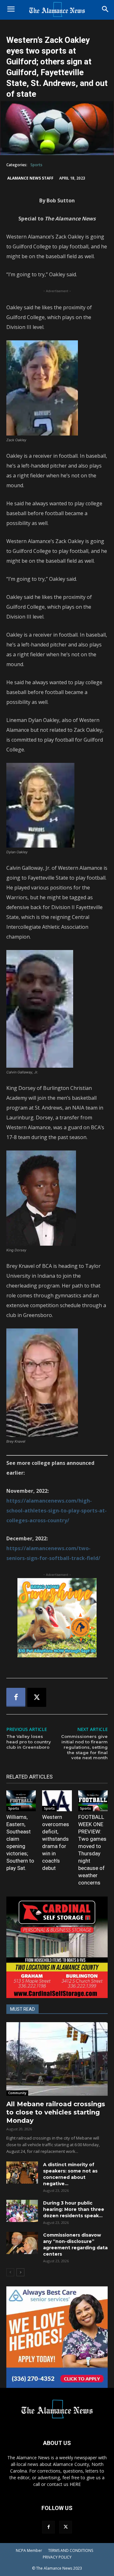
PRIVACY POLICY (57, 2557)
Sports (36, 165)
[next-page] (20, 2272)
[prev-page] (10, 2272)
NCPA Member (29, 2550)
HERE (75, 2484)
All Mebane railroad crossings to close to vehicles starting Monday (56, 2112)
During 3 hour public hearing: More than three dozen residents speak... (74, 2209)
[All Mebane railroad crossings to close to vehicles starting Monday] (57, 2059)
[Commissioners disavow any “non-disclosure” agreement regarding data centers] (22, 2243)
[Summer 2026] (57, 1618)
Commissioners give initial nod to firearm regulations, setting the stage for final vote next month (84, 1747)
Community (17, 2093)
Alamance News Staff (30, 178)
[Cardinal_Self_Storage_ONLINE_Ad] (57, 1947)
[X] (37, 1697)
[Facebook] (16, 1697)
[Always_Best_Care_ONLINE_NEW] (57, 2337)
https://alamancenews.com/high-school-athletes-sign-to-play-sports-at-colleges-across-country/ (57, 1511)
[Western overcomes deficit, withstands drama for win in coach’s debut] (57, 1801)
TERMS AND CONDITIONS (71, 2550)
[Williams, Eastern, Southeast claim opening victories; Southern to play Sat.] (21, 1801)
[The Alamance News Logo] (57, 10)
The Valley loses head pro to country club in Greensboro (29, 1742)
